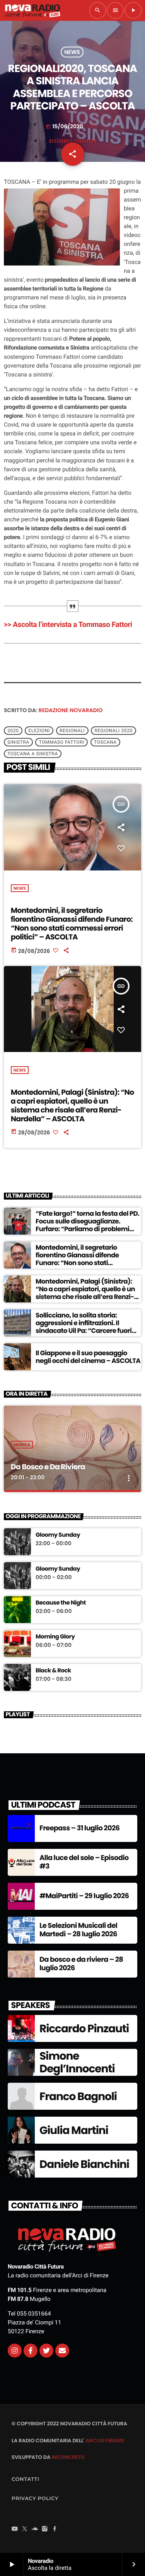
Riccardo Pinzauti (84, 2029)
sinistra (18, 742)
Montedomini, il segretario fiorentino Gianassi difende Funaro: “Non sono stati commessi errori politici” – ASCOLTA (72, 923)
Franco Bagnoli (78, 2096)
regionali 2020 (113, 731)
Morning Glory (55, 1637)
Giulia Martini (74, 2130)
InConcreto (68, 2457)
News (72, 52)
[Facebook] (55, 2529)
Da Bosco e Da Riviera (48, 1467)
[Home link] (32, 10)
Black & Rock (53, 1671)
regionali (72, 731)
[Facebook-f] (31, 2351)
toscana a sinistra (33, 754)
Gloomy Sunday (58, 1535)
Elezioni (39, 731)
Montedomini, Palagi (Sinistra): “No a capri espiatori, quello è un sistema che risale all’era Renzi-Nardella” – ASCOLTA (72, 1105)
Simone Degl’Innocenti (77, 2063)
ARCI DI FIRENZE (105, 2441)
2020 (13, 731)
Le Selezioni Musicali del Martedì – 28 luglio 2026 (78, 1930)
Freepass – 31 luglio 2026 (79, 1828)
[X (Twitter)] (25, 2529)
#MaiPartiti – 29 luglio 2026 (84, 1896)
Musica (22, 1445)
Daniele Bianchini (84, 2164)
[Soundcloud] (35, 2529)
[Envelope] (62, 2351)
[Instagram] (15, 2351)
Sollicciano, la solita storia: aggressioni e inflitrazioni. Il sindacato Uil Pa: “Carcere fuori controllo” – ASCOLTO (84, 1327)
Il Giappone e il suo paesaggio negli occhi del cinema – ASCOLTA (88, 1357)
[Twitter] (46, 2351)
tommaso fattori (62, 742)
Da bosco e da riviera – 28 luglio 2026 (81, 1964)
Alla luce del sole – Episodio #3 (84, 1862)
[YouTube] (15, 2529)
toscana (105, 742)
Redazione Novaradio (71, 710)
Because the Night (61, 1603)
